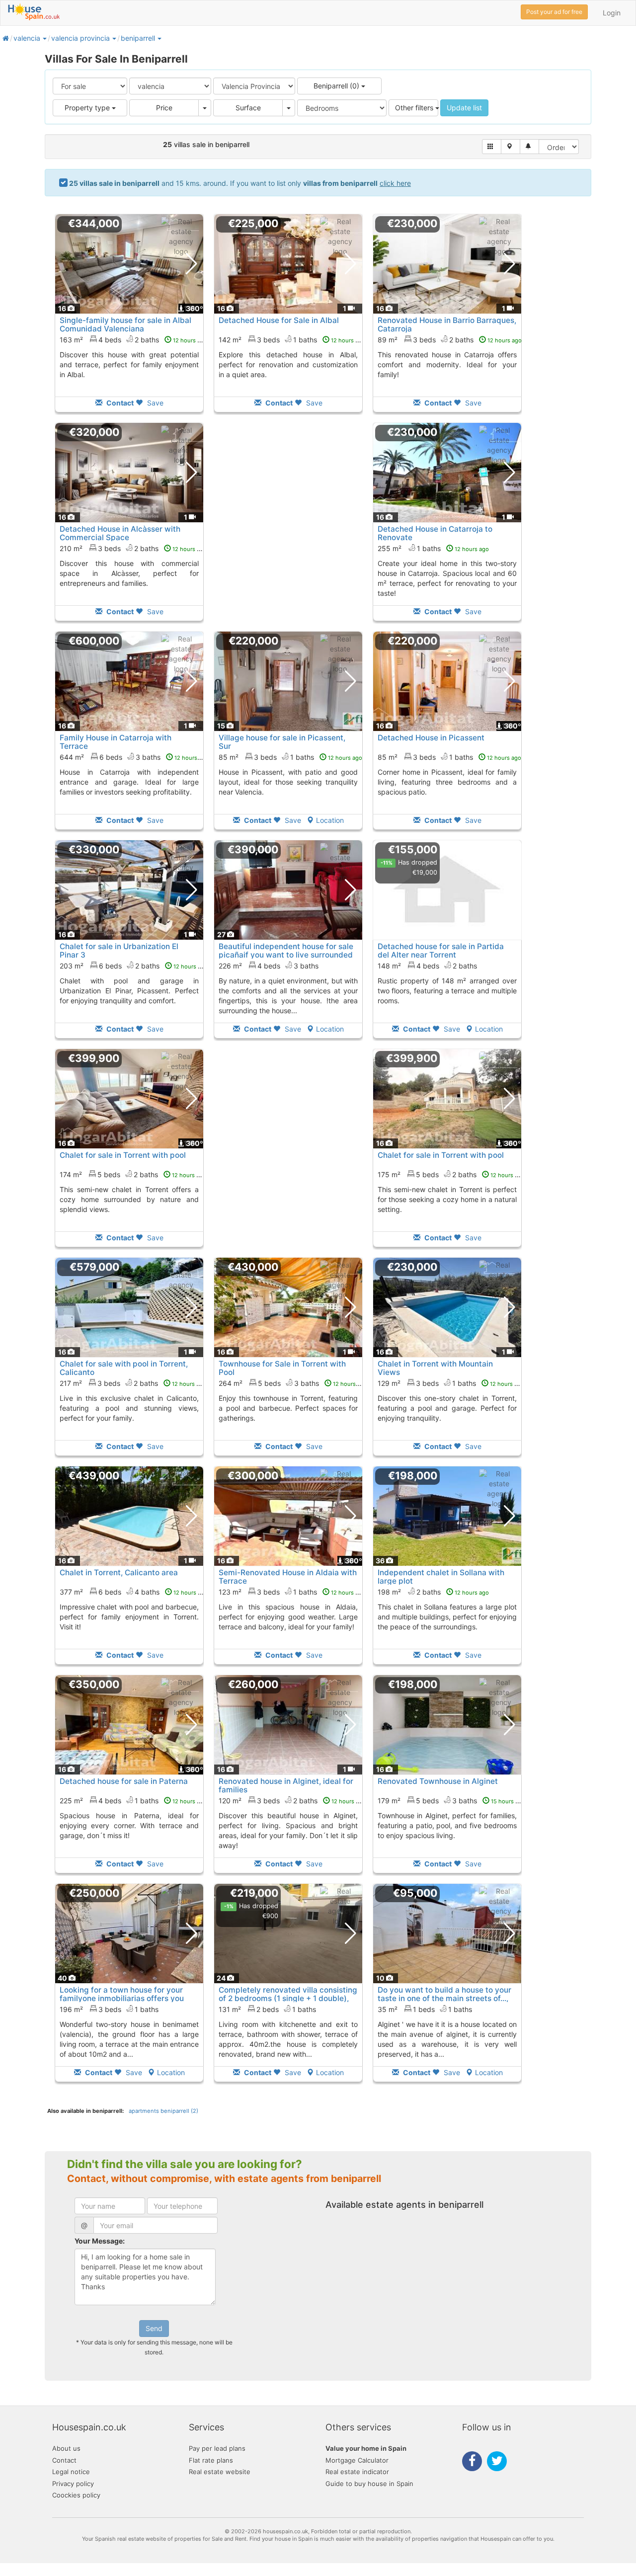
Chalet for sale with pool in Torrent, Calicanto (124, 1368)
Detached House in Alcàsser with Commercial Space (120, 533)
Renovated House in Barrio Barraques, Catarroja (447, 324)
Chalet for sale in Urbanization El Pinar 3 (119, 951)
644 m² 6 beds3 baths (134, 757)
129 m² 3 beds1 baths (451, 1383)
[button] (44, 38)
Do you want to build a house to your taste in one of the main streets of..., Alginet (444, 1998)
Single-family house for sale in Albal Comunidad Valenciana (125, 324)
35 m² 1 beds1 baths (425, 2009)
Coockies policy (76, 2495)
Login (612, 13)
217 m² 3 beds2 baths (133, 1383)
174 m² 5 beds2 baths (133, 1174)
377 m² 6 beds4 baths (134, 1592)
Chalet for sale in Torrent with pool (123, 1155)
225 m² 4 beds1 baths (133, 1801)
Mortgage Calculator (357, 2460)
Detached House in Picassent (431, 738)
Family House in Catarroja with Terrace (116, 742)
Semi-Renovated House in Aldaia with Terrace (288, 1577)
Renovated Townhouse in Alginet (438, 1781)
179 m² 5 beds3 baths (451, 1801)
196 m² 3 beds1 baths (109, 2009)
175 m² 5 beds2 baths (451, 1174)
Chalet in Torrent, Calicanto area (119, 1572)
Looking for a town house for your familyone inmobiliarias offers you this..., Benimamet (122, 1998)
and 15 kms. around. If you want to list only (240, 183)
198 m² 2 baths (433, 1592)
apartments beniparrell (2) (163, 2111)
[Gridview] (492, 147)
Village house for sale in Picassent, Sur (282, 742)
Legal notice (71, 2472)
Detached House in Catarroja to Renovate (435, 533)
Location (330, 820)
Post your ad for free (554, 12)
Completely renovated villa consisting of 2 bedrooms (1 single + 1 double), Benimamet (288, 1998)
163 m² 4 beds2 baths (133, 340)
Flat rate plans (211, 2460)
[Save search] (529, 147)
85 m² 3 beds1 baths (290, 757)
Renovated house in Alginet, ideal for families (286, 1785)
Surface (248, 108)
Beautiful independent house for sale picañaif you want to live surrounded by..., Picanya (286, 955)
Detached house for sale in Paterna (124, 1781)
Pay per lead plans (217, 2448)
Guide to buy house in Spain (369, 2484)
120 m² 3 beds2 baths (292, 1801)
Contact (64, 2460)
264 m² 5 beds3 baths (293, 1383)
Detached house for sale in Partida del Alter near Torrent (441, 951)
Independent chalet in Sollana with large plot (441, 1577)
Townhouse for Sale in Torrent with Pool (282, 1368)
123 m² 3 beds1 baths (292, 1592)
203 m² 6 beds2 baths (134, 966)
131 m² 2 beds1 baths (267, 2009)
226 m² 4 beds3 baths (269, 966)
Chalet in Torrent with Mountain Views (435, 1368)
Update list (464, 108)
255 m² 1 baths (433, 548)
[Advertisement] (288, 529)
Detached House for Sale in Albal (279, 320)
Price (164, 108)
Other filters (415, 108)
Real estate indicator (357, 2472)
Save (154, 403)
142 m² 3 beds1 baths (292, 340)
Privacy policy (73, 2484)
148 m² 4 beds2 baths (427, 966)
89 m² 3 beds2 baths (450, 340)
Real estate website (220, 2472)
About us (66, 2448)
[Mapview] (511, 147)
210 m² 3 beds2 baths (133, 548)
